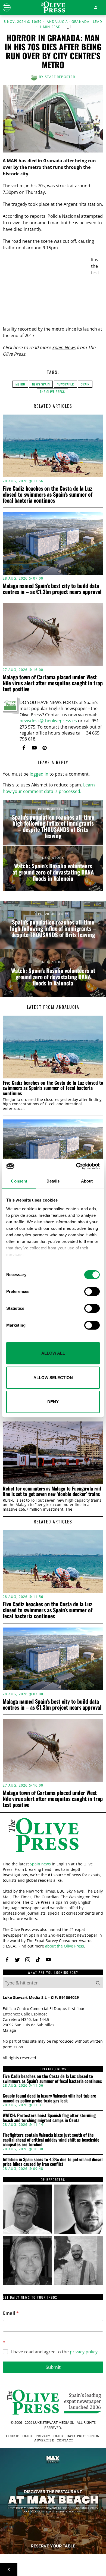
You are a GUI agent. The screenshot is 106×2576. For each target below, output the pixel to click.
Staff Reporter (60, 77)
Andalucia (57, 22)
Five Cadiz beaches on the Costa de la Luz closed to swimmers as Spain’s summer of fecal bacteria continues (48, 494)
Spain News (64, 347)
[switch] (92, 1292)
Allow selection (53, 1378)
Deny (53, 1402)
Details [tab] (53, 1181)
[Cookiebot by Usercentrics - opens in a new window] (76, 1166)
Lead (98, 22)
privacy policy (84, 2352)
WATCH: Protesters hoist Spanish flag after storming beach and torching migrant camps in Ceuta (49, 2118)
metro (20, 384)
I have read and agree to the (54, 2352)
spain (85, 384)
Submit (53, 2367)
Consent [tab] (19, 1181)
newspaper (65, 384)
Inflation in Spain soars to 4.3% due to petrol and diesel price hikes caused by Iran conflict (53, 2162)
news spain (41, 384)
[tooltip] (24, 748)
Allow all (53, 1353)
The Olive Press (52, 392)
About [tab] (87, 1181)
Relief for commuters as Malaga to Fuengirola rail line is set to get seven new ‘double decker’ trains (52, 1491)
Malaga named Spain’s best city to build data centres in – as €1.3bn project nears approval (52, 589)
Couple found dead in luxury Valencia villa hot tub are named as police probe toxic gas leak (49, 2098)
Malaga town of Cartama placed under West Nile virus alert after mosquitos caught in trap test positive (53, 683)
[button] (98, 1983)
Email (11, 2313)
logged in (39, 774)
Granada (80, 22)
